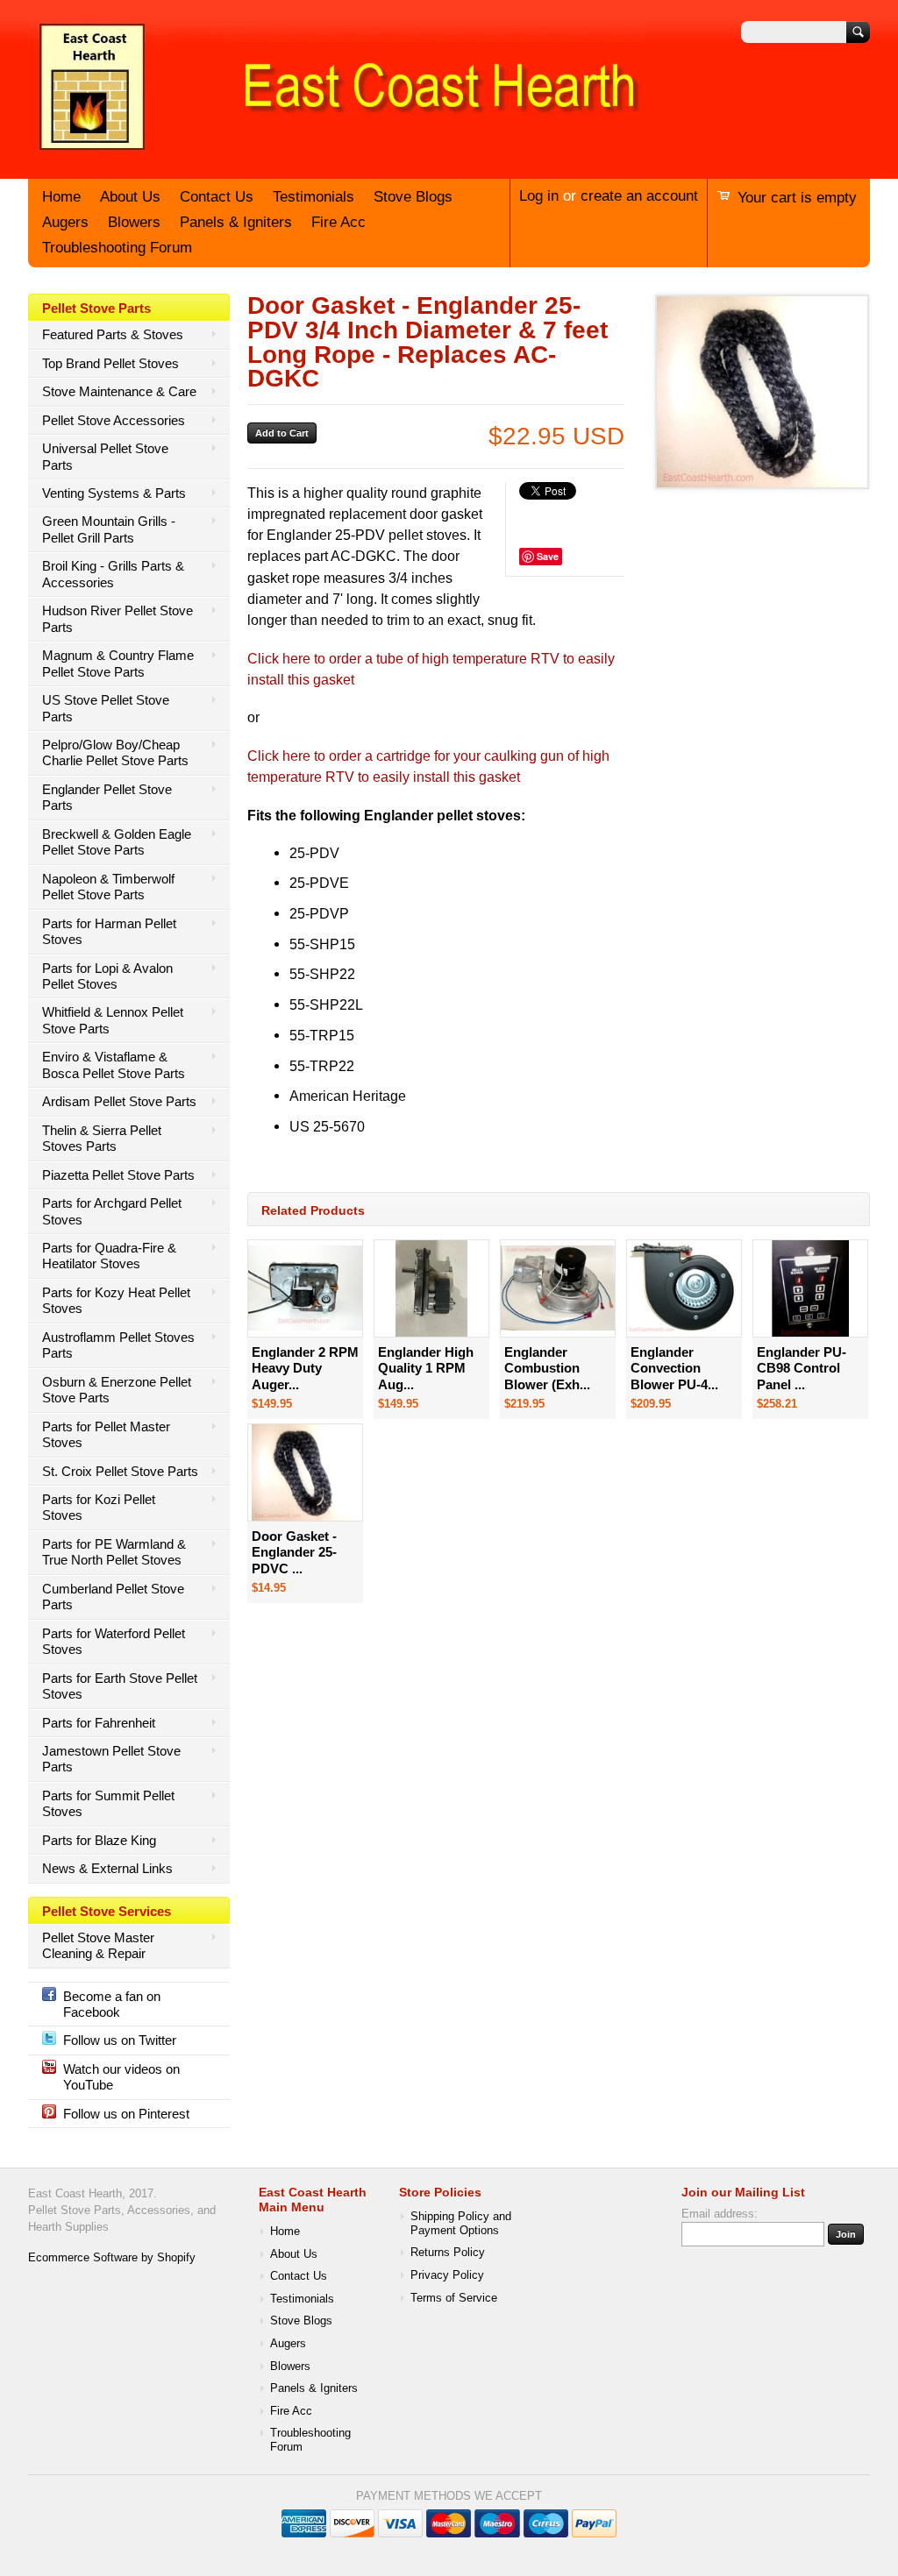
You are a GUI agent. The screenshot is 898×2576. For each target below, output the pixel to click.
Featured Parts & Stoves (113, 334)
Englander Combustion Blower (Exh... (547, 1368)
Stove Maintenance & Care (119, 391)
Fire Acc (339, 222)
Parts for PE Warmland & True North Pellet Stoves (114, 1552)
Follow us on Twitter (120, 2040)
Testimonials (314, 197)
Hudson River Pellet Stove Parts (118, 618)
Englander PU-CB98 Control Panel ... (802, 1368)
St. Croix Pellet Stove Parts (120, 1471)
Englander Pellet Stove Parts (107, 797)
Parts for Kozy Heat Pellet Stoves (116, 1300)
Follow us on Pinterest (126, 2114)
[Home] (335, 152)
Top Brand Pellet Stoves (110, 363)
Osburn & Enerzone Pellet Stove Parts (117, 1390)
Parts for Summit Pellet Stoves (108, 1803)
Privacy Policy (447, 2275)
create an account (639, 196)
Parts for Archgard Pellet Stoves (112, 1211)
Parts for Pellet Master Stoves (106, 1434)
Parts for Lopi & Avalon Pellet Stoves (107, 976)
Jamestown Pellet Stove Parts (111, 1759)
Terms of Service (454, 2298)
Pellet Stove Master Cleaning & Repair (98, 1945)
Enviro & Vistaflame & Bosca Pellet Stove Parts (114, 1064)
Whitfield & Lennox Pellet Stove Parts (113, 1020)
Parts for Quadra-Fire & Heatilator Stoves (109, 1256)
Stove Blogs (413, 197)
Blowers (134, 222)
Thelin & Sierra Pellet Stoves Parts (102, 1138)
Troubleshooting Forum (117, 248)
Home (61, 197)
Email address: (720, 2214)
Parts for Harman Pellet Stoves (109, 931)
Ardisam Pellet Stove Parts (119, 1101)
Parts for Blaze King (99, 1840)
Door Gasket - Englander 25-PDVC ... (294, 1552)
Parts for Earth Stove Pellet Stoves (120, 1686)
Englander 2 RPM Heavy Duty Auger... (305, 1368)
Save (548, 556)
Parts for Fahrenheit (99, 1723)
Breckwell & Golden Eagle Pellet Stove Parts (117, 842)
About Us (130, 197)
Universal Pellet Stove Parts (105, 456)
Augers (65, 222)
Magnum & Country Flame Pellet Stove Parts (118, 663)
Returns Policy (448, 2253)
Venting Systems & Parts (114, 493)
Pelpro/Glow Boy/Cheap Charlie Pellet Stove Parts (115, 752)
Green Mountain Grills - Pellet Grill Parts (109, 529)
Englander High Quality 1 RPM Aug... (426, 1368)
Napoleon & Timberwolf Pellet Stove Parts (108, 887)
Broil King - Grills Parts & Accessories (113, 574)
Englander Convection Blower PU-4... (674, 1368)
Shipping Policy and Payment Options (461, 2224)
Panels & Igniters (236, 222)
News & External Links (107, 1868)
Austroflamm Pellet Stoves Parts (118, 1345)
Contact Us (217, 197)
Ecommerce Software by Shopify (112, 2258)
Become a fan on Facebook (112, 2004)
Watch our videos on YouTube (121, 2077)
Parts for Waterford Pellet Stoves (114, 1641)
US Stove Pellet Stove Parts (106, 708)
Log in (539, 196)
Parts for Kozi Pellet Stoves (99, 1507)
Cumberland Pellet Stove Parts (113, 1597)
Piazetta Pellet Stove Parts (118, 1175)
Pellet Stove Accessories (114, 420)
